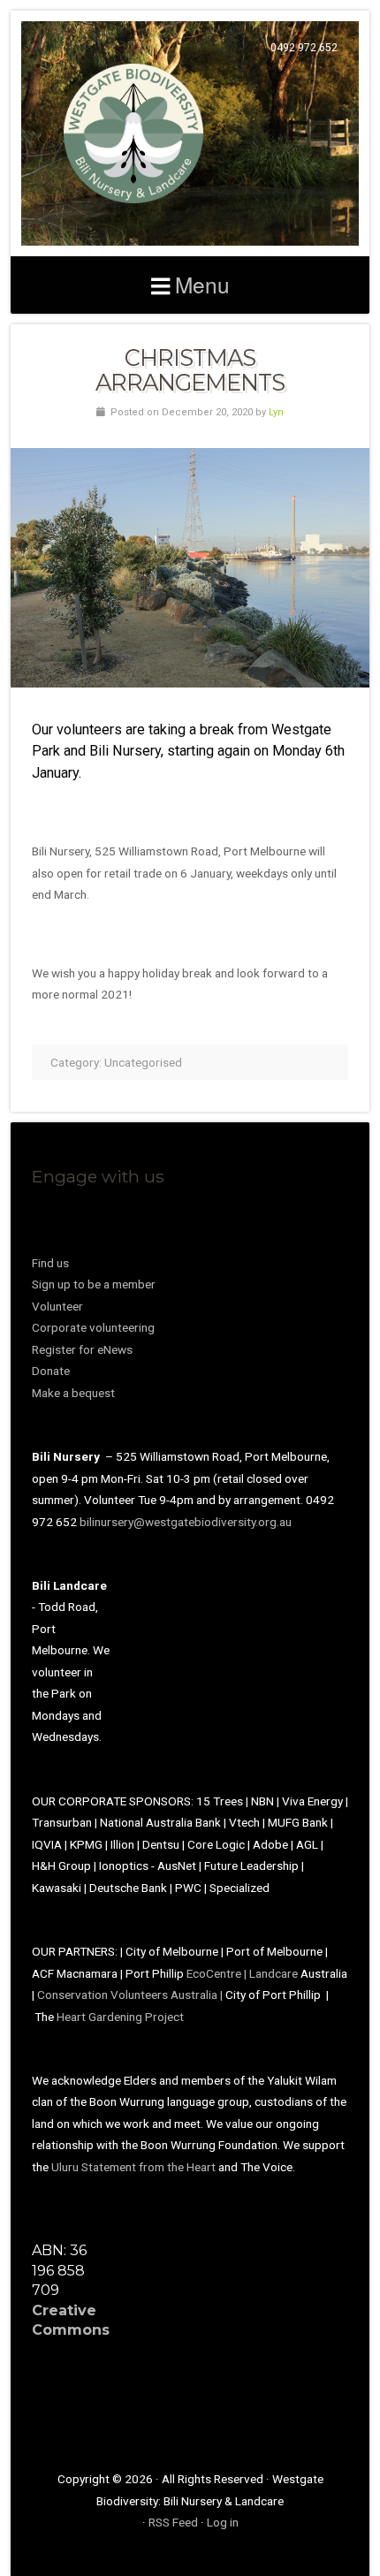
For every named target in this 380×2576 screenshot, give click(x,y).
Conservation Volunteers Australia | (131, 1995)
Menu (202, 284)
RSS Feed (173, 2522)
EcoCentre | (218, 1973)
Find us (50, 1263)
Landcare (275, 1973)
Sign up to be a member (94, 1284)
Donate (51, 1371)
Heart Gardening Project (120, 2017)
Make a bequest (73, 1393)
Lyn (276, 412)
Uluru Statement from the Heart (133, 2167)
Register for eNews (82, 1349)
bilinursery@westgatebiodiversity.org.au (186, 1522)
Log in (223, 2522)
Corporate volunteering (93, 1327)
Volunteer (57, 1306)
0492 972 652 (304, 48)
